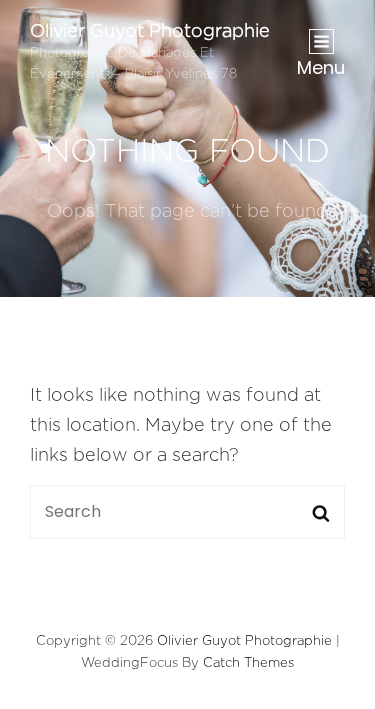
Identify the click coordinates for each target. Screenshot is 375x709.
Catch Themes (248, 663)
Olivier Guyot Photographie (150, 32)
